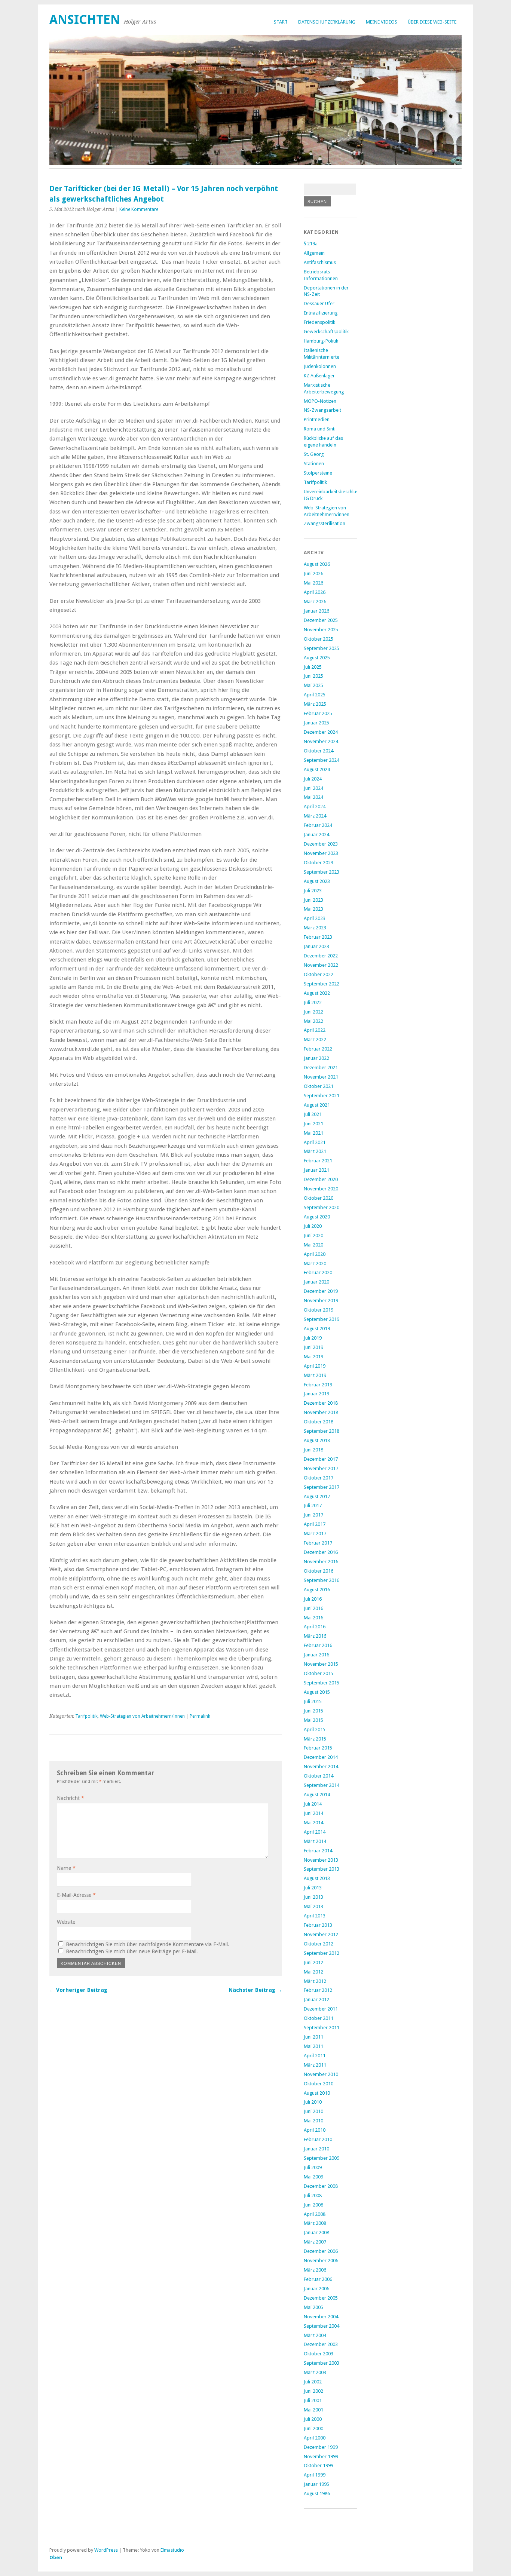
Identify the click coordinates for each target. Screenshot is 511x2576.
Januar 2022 (316, 1058)
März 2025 (315, 704)
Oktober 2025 (319, 639)
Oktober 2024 (319, 751)
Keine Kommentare (139, 209)
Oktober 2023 (319, 863)
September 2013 (322, 1869)
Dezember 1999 (321, 2447)
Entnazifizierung (321, 313)
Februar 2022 (318, 1049)
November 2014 (321, 1767)
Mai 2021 (313, 1133)
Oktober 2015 (319, 1673)
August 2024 (317, 769)
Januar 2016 (316, 1655)
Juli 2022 (313, 1002)
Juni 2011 (313, 2037)
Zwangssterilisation (325, 523)
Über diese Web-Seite (432, 22)
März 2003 (315, 2372)
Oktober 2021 (319, 1086)
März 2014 (315, 1841)
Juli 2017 (313, 1505)
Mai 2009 (313, 2177)
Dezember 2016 (321, 1552)
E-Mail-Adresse (76, 1895)
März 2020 (315, 1264)
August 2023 (317, 881)
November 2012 (321, 1934)
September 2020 (322, 1207)
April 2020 (315, 1254)
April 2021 (315, 1142)
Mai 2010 (313, 2121)
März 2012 (315, 1981)
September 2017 (322, 1487)
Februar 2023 (318, 937)
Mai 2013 (313, 1906)
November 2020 (321, 1189)
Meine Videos (382, 22)
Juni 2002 (313, 2391)
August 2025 (317, 658)
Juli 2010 (313, 2102)
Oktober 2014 (319, 1776)
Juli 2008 (313, 2195)
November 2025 (321, 630)
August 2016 (317, 1590)
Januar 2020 (316, 1282)
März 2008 (315, 2223)
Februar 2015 (318, 1748)
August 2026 (317, 564)
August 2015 (317, 1692)
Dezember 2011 (321, 2009)
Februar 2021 (318, 1161)
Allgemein (314, 253)
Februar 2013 (318, 1925)
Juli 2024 (313, 779)
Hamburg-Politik (321, 341)
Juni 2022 (313, 1012)
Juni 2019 (313, 1347)
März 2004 (315, 2335)
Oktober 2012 (319, 1944)
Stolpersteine (318, 473)
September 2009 (322, 2158)
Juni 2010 (313, 2111)
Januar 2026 (316, 611)
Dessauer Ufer (319, 303)
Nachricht (71, 1798)
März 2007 (315, 2242)
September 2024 (322, 760)
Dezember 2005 (321, 2298)
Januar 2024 (316, 835)
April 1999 (315, 2475)
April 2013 (315, 1916)
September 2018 (322, 1431)
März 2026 (315, 602)
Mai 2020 (313, 1245)
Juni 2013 (313, 1897)
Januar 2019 (316, 1394)
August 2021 (317, 1105)
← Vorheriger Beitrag (78, 1990)
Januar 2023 (316, 946)
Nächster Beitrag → (255, 1990)
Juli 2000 (313, 2419)
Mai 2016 (313, 1618)
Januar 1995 (316, 2484)
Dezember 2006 (321, 2251)
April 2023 (315, 918)
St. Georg (314, 454)
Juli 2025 (313, 667)
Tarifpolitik (86, 1716)
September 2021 (322, 1096)
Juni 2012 (313, 1962)
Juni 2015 (313, 1711)
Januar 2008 (316, 2232)
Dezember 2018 (321, 1403)
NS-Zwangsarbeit (322, 410)
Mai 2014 (313, 1823)
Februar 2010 (318, 2139)
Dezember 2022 (321, 956)
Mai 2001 (313, 2410)
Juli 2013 (313, 1888)
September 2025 (322, 648)
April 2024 (315, 806)
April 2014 (315, 1832)
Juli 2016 (313, 1599)
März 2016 (315, 1636)
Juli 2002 (313, 2382)
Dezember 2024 (321, 732)
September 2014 (322, 1785)
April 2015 (315, 1729)
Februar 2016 (318, 1645)
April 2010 (315, 2130)
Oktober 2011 (319, 2018)
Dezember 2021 (321, 1068)
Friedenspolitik (319, 322)
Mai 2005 (313, 2307)
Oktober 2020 (319, 1198)
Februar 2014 (318, 1851)
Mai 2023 (313, 909)
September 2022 (322, 984)
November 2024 (321, 741)
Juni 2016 (313, 1608)
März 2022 (315, 1039)
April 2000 (315, 2438)
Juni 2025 (313, 676)
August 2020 (317, 1217)
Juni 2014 (313, 1813)
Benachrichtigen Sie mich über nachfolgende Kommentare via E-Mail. (148, 1944)
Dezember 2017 (321, 1459)
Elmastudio (172, 2550)
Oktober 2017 (319, 1478)
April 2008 (315, 2214)
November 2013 (321, 1860)
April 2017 (315, 1524)
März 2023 (315, 928)
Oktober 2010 (319, 2084)
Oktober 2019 (319, 1310)
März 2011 (315, 2065)
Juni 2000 (313, 2428)
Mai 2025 (313, 685)
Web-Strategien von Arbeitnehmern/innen (142, 1716)
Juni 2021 (313, 1124)
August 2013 (317, 1878)
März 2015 (315, 1739)
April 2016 (315, 1627)
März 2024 (315, 816)
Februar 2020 (318, 1272)
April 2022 (315, 1030)
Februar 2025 (318, 713)
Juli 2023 (313, 891)
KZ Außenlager (319, 376)
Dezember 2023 (321, 844)
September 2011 (322, 2028)
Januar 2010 (316, 2149)
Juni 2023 (313, 900)
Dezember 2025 (321, 620)
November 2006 (321, 2261)
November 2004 (321, 2317)
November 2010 (321, 2074)
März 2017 (315, 1534)
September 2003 (322, 2363)
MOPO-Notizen (320, 401)
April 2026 (315, 592)
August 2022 (317, 993)
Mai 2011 (313, 2046)
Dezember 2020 (321, 1179)
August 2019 (317, 1329)
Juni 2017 (313, 1515)
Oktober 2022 (319, 974)
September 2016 (322, 1580)
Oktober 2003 (319, 2354)
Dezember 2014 (321, 1757)
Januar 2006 (316, 2289)
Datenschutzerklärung (327, 22)
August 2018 (317, 1440)
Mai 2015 (313, 1720)
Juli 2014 (313, 1804)
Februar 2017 (318, 1543)
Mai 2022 (313, 1021)
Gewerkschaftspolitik (326, 332)
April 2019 (315, 1366)
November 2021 (321, 1077)
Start (281, 22)
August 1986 (317, 2494)
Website (66, 1922)
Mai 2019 (313, 1357)
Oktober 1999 (319, 2465)
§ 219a (311, 244)
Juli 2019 (313, 1338)
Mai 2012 (313, 1972)
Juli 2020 (313, 1226)
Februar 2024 (318, 825)
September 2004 (322, 2326)
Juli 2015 (313, 1701)
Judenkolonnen (320, 366)
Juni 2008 (313, 2205)
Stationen (314, 464)
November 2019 (321, 1301)
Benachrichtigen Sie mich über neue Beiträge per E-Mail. (132, 1951)
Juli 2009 (313, 2167)
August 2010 (317, 2093)
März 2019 (315, 1375)
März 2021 (315, 1151)
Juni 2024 (313, 788)
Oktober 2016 (319, 1571)
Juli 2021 (313, 1114)
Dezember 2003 (321, 2344)
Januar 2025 (316, 723)
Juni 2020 (313, 1235)
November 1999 (321, 2457)
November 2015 (321, 1664)
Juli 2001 (313, 2400)
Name (66, 1868)
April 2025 (315, 695)
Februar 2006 (318, 2279)
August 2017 (317, 1496)
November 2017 (321, 1468)
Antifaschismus (320, 262)
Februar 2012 (318, 1990)
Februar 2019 (318, 1385)
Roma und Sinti (320, 429)
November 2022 (321, 965)
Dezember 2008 (321, 2186)
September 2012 (322, 1953)
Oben (56, 2557)
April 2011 (315, 2056)
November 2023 (321, 853)
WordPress (106, 2550)
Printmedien (317, 419)
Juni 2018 (313, 1450)
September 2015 (322, 1683)
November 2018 (321, 1412)
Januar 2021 (316, 1170)
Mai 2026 (313, 583)
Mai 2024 (313, 797)
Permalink (200, 1716)
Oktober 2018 (319, 1422)
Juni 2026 (313, 574)
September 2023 (322, 872)
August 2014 (317, 1795)
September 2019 (322, 1319)
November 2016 (321, 1562)
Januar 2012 (316, 2000)
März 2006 (315, 2270)
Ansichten (85, 20)
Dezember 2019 (321, 1291)
